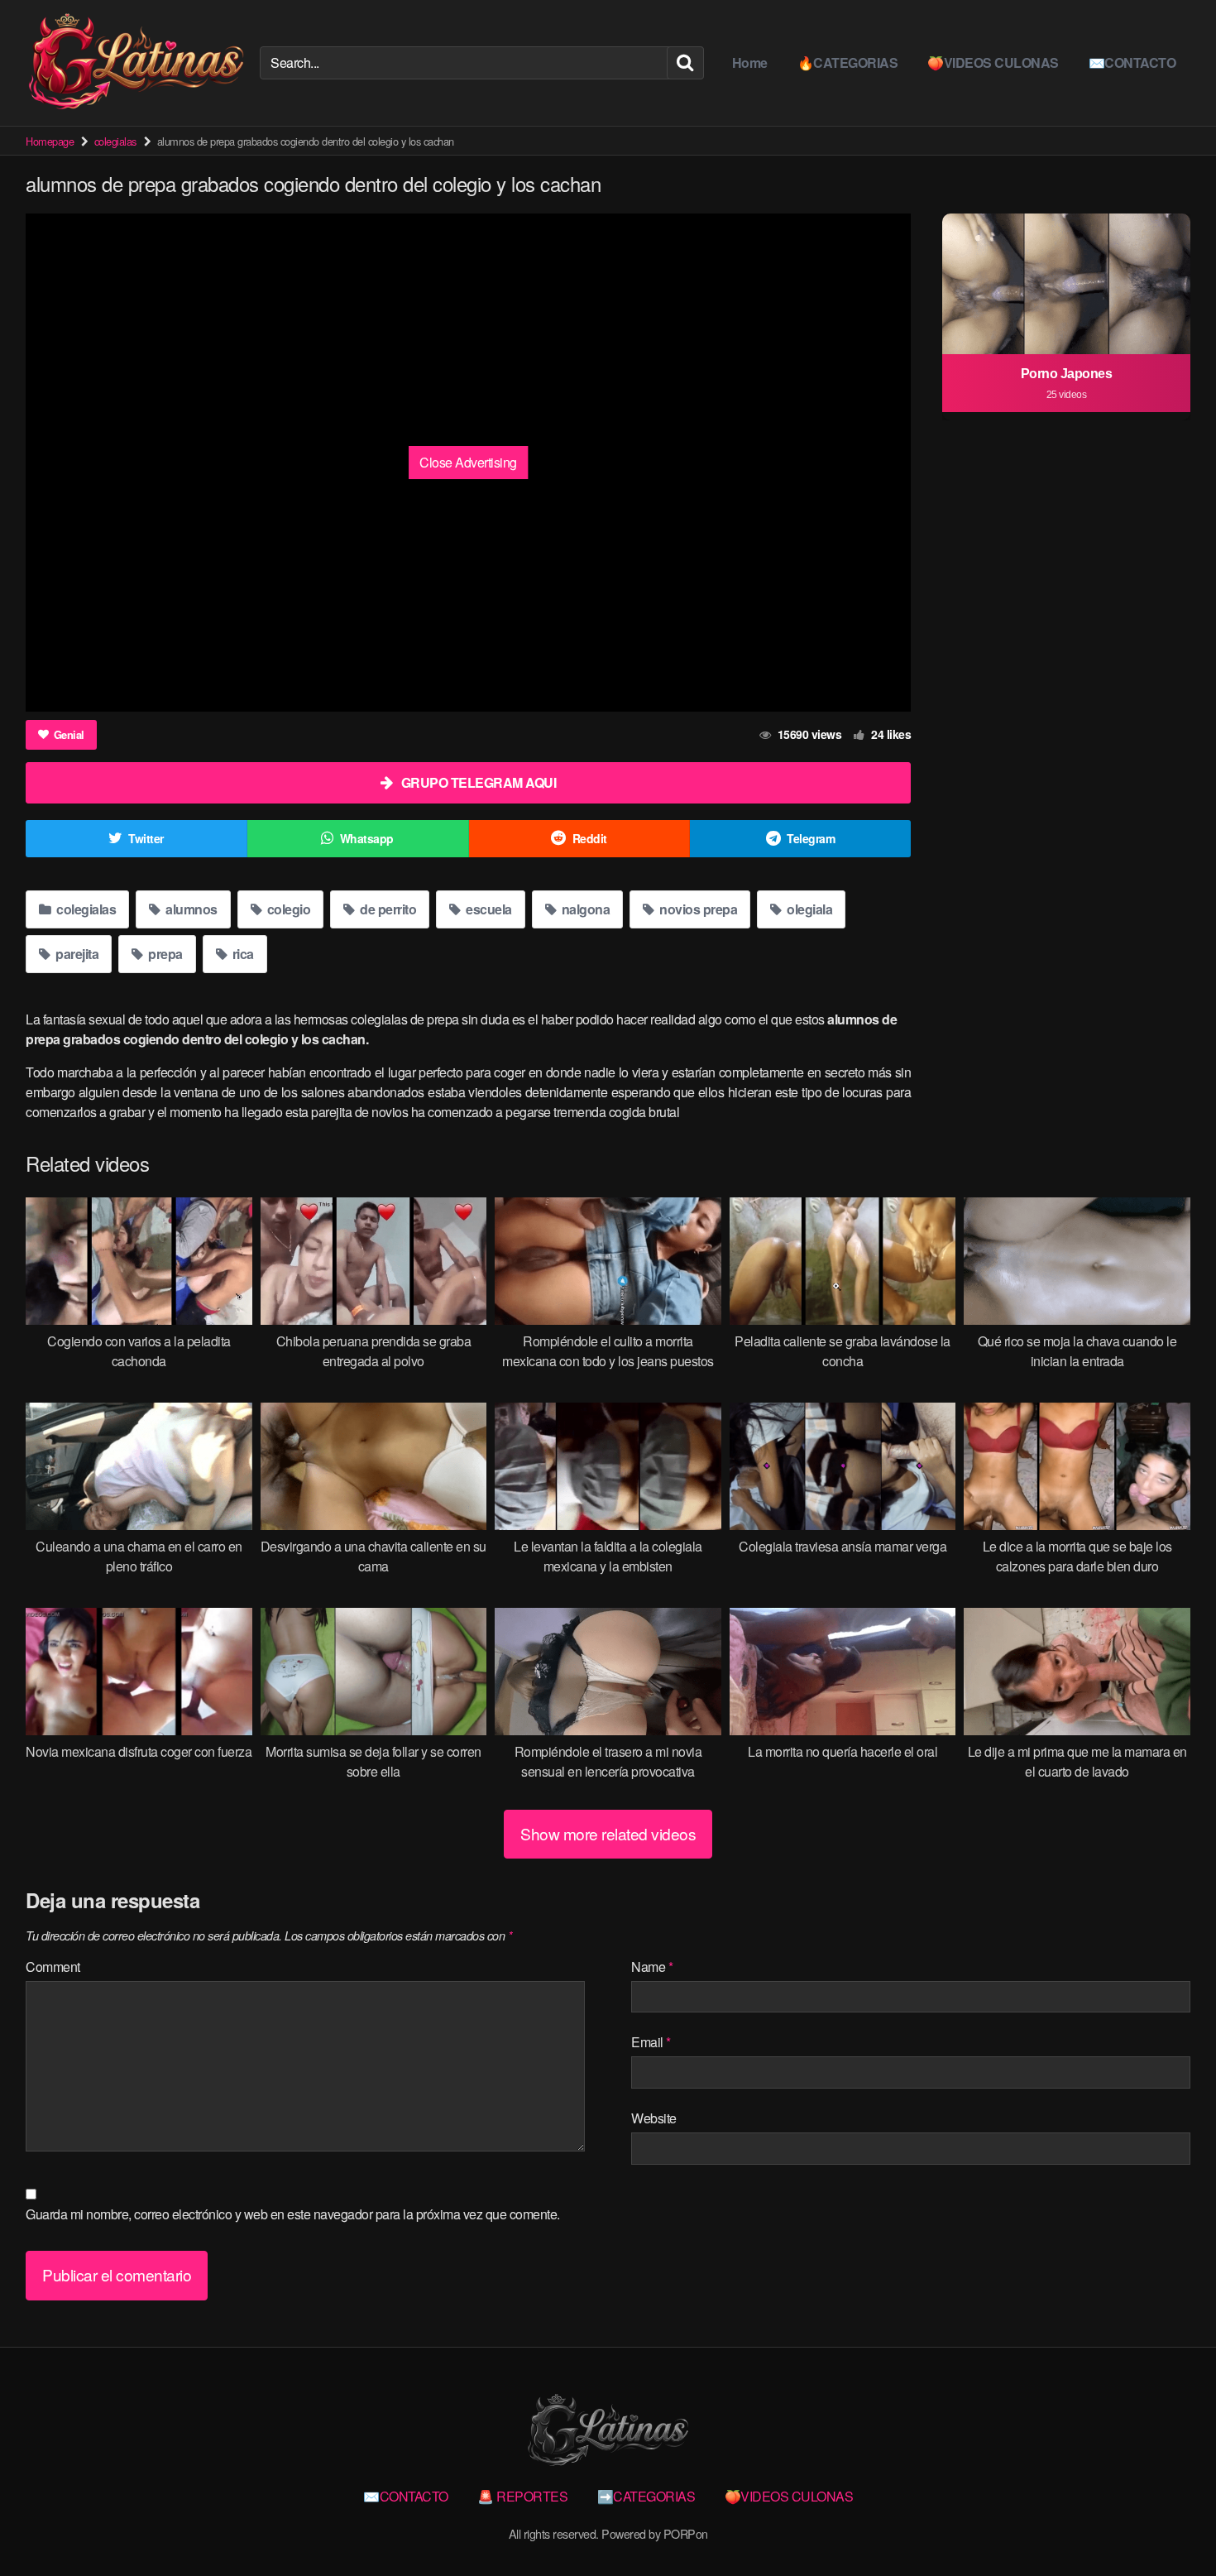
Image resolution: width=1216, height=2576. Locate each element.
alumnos (190, 909)
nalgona (584, 909)
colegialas (115, 141)
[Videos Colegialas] (136, 63)
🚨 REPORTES (522, 2496)
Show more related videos (608, 1833)
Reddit (590, 838)
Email (651, 2042)
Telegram (811, 838)
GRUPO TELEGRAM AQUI (479, 782)
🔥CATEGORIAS (848, 62)
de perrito (387, 909)
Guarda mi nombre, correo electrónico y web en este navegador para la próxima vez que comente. (293, 2214)
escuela (488, 909)
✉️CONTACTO (1132, 62)
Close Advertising (468, 462)
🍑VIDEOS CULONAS (993, 62)
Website (654, 2118)
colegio (287, 909)
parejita (76, 954)
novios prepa (697, 909)
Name (652, 1967)
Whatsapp (367, 838)
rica (242, 954)
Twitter (146, 838)
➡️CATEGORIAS (646, 2496)
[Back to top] (1171, 2523)
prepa (164, 954)
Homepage (50, 141)
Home (750, 62)
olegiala (809, 909)
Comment (53, 1967)
